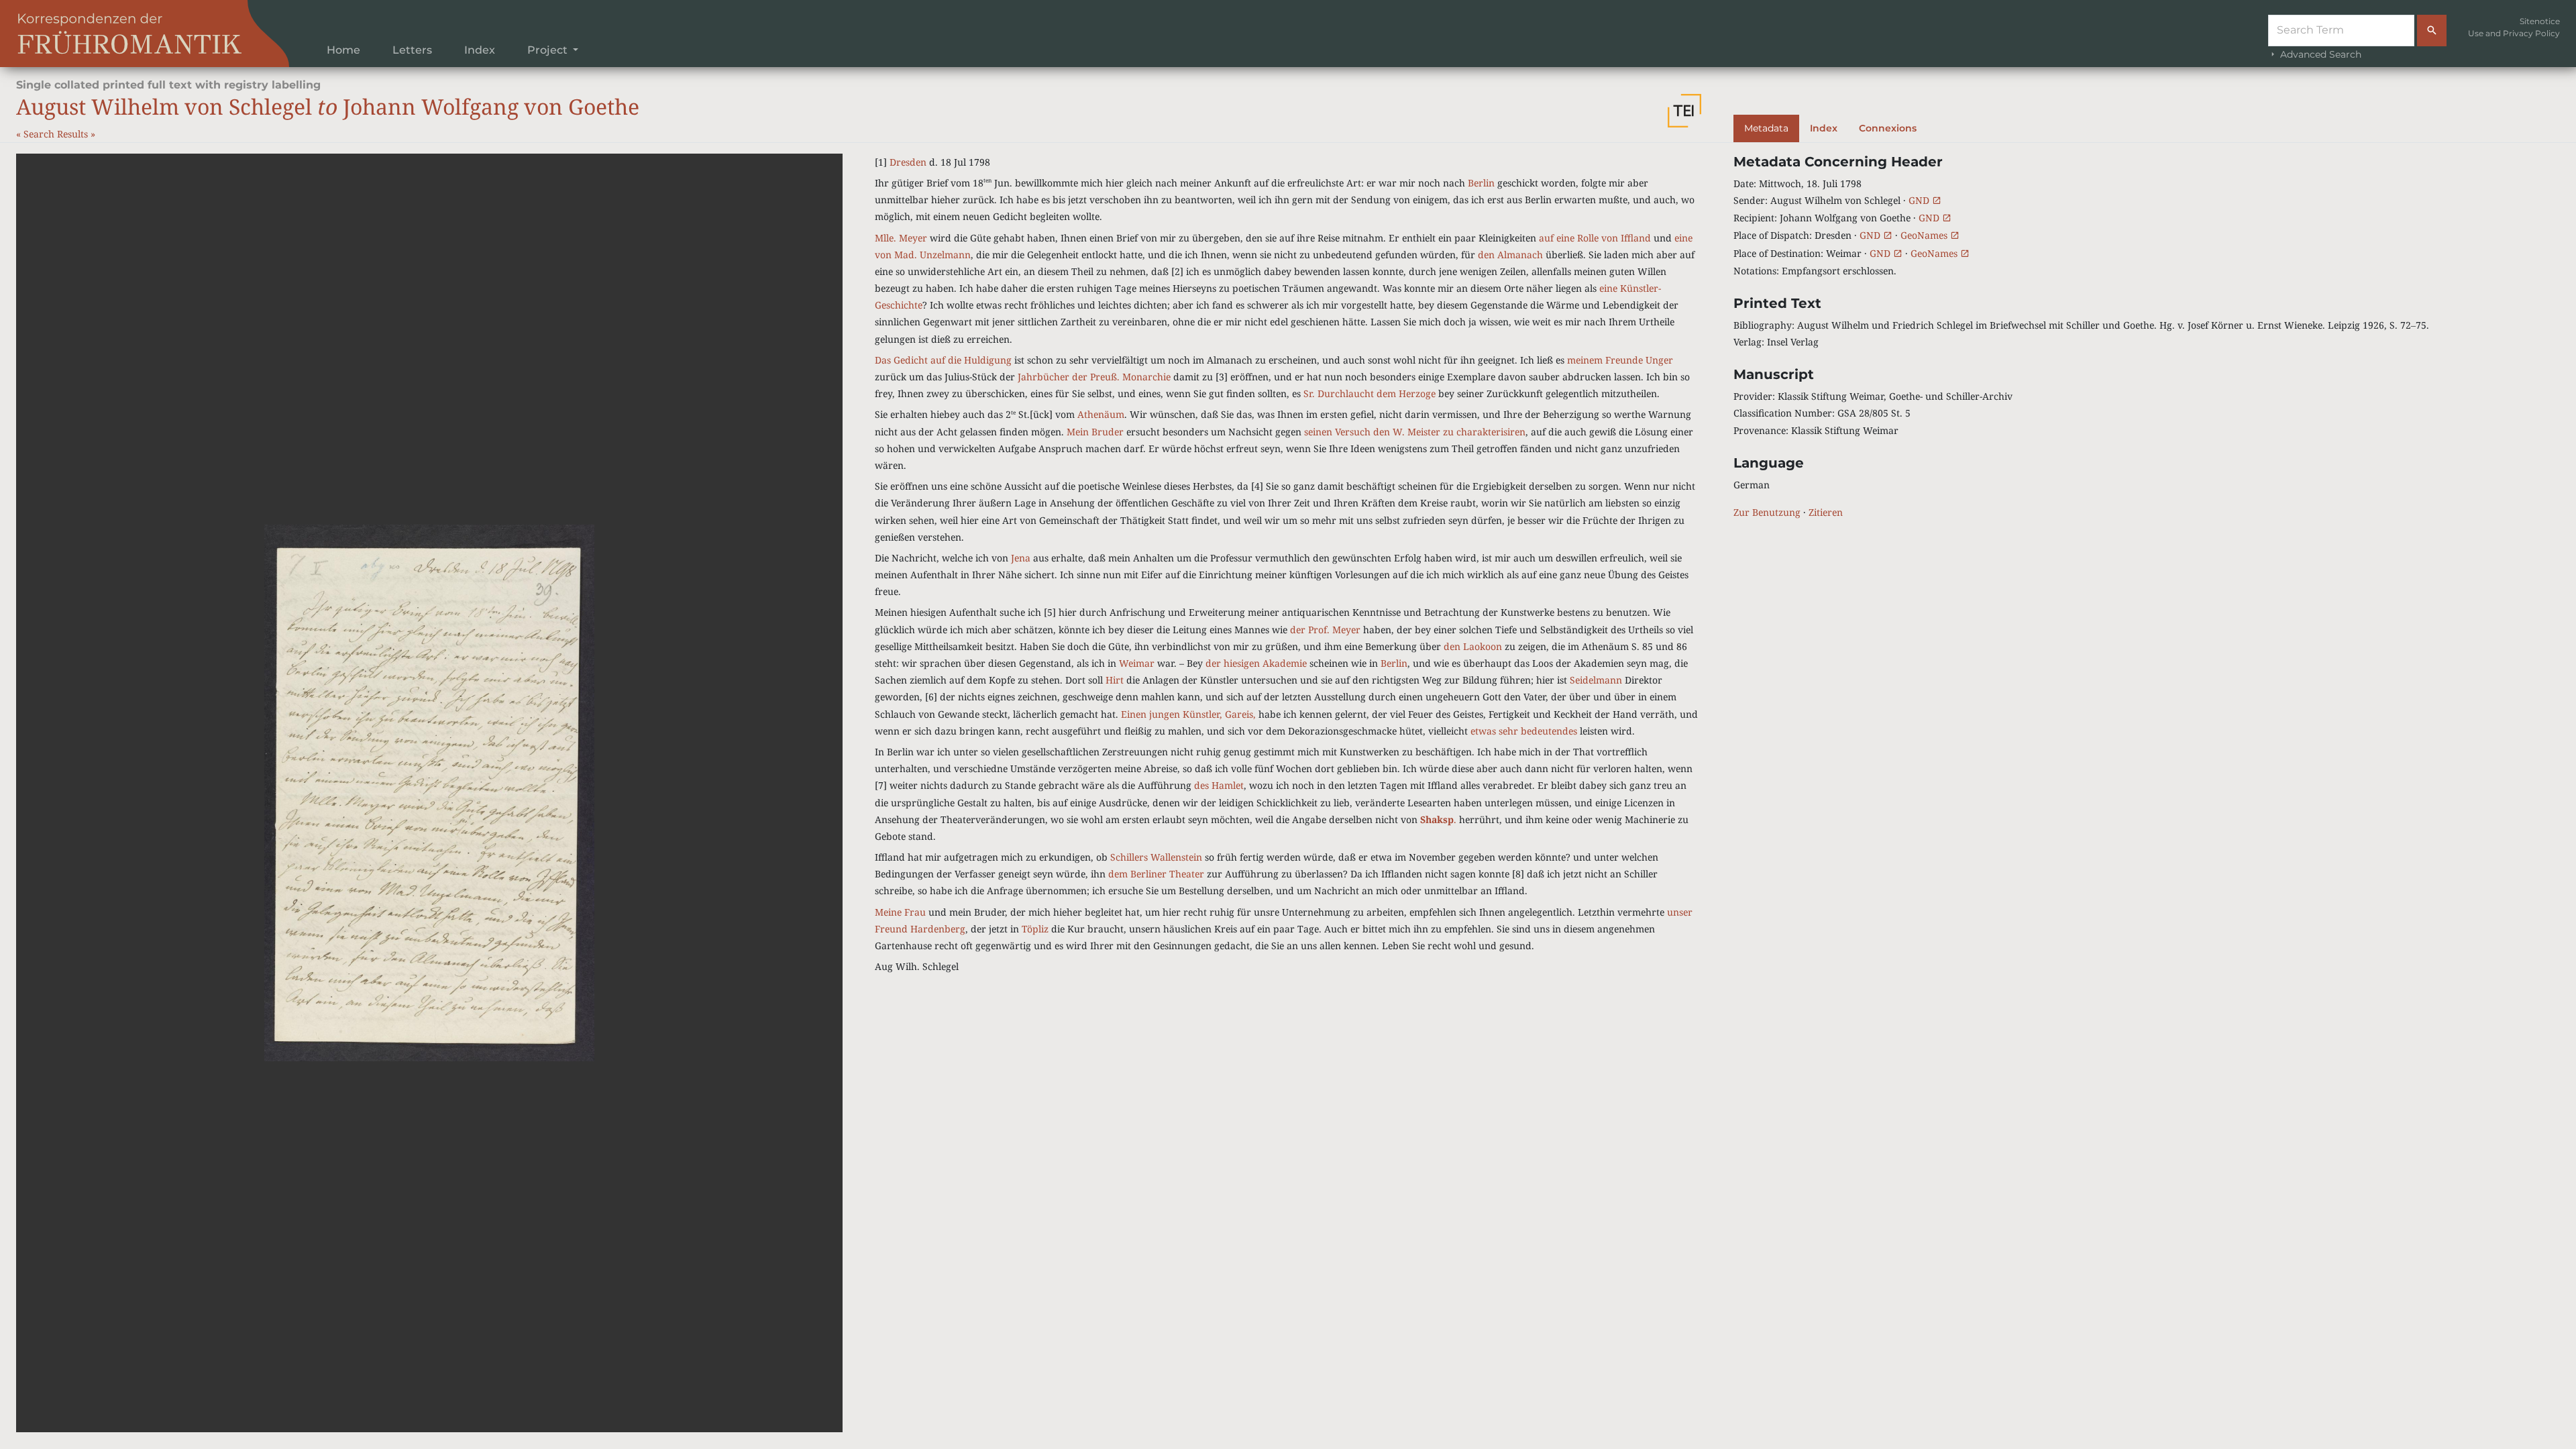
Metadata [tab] (1766, 128)
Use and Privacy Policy (2514, 33)
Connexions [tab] (1888, 128)
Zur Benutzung (1767, 512)
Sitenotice (2540, 21)
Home (343, 50)
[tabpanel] (2147, 337)
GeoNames (1925, 235)
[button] (1684, 111)
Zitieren (1826, 512)
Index (480, 50)
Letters (412, 50)
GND (1920, 200)
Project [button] (549, 50)
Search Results (57, 134)
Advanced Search (2319, 54)
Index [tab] (1824, 128)
